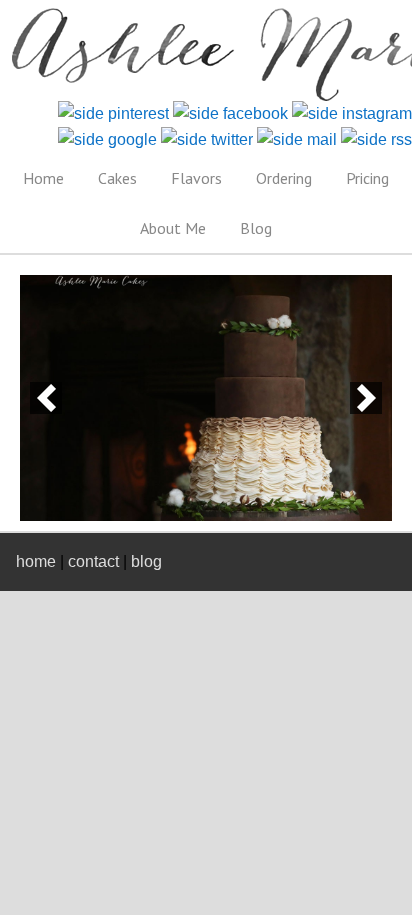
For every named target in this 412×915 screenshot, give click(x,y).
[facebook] (230, 113)
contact (93, 561)
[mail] (297, 139)
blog (146, 561)
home (36, 561)
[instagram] (352, 113)
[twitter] (207, 139)
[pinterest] (113, 113)
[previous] (46, 398)
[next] (366, 398)
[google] (107, 139)
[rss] (376, 139)
